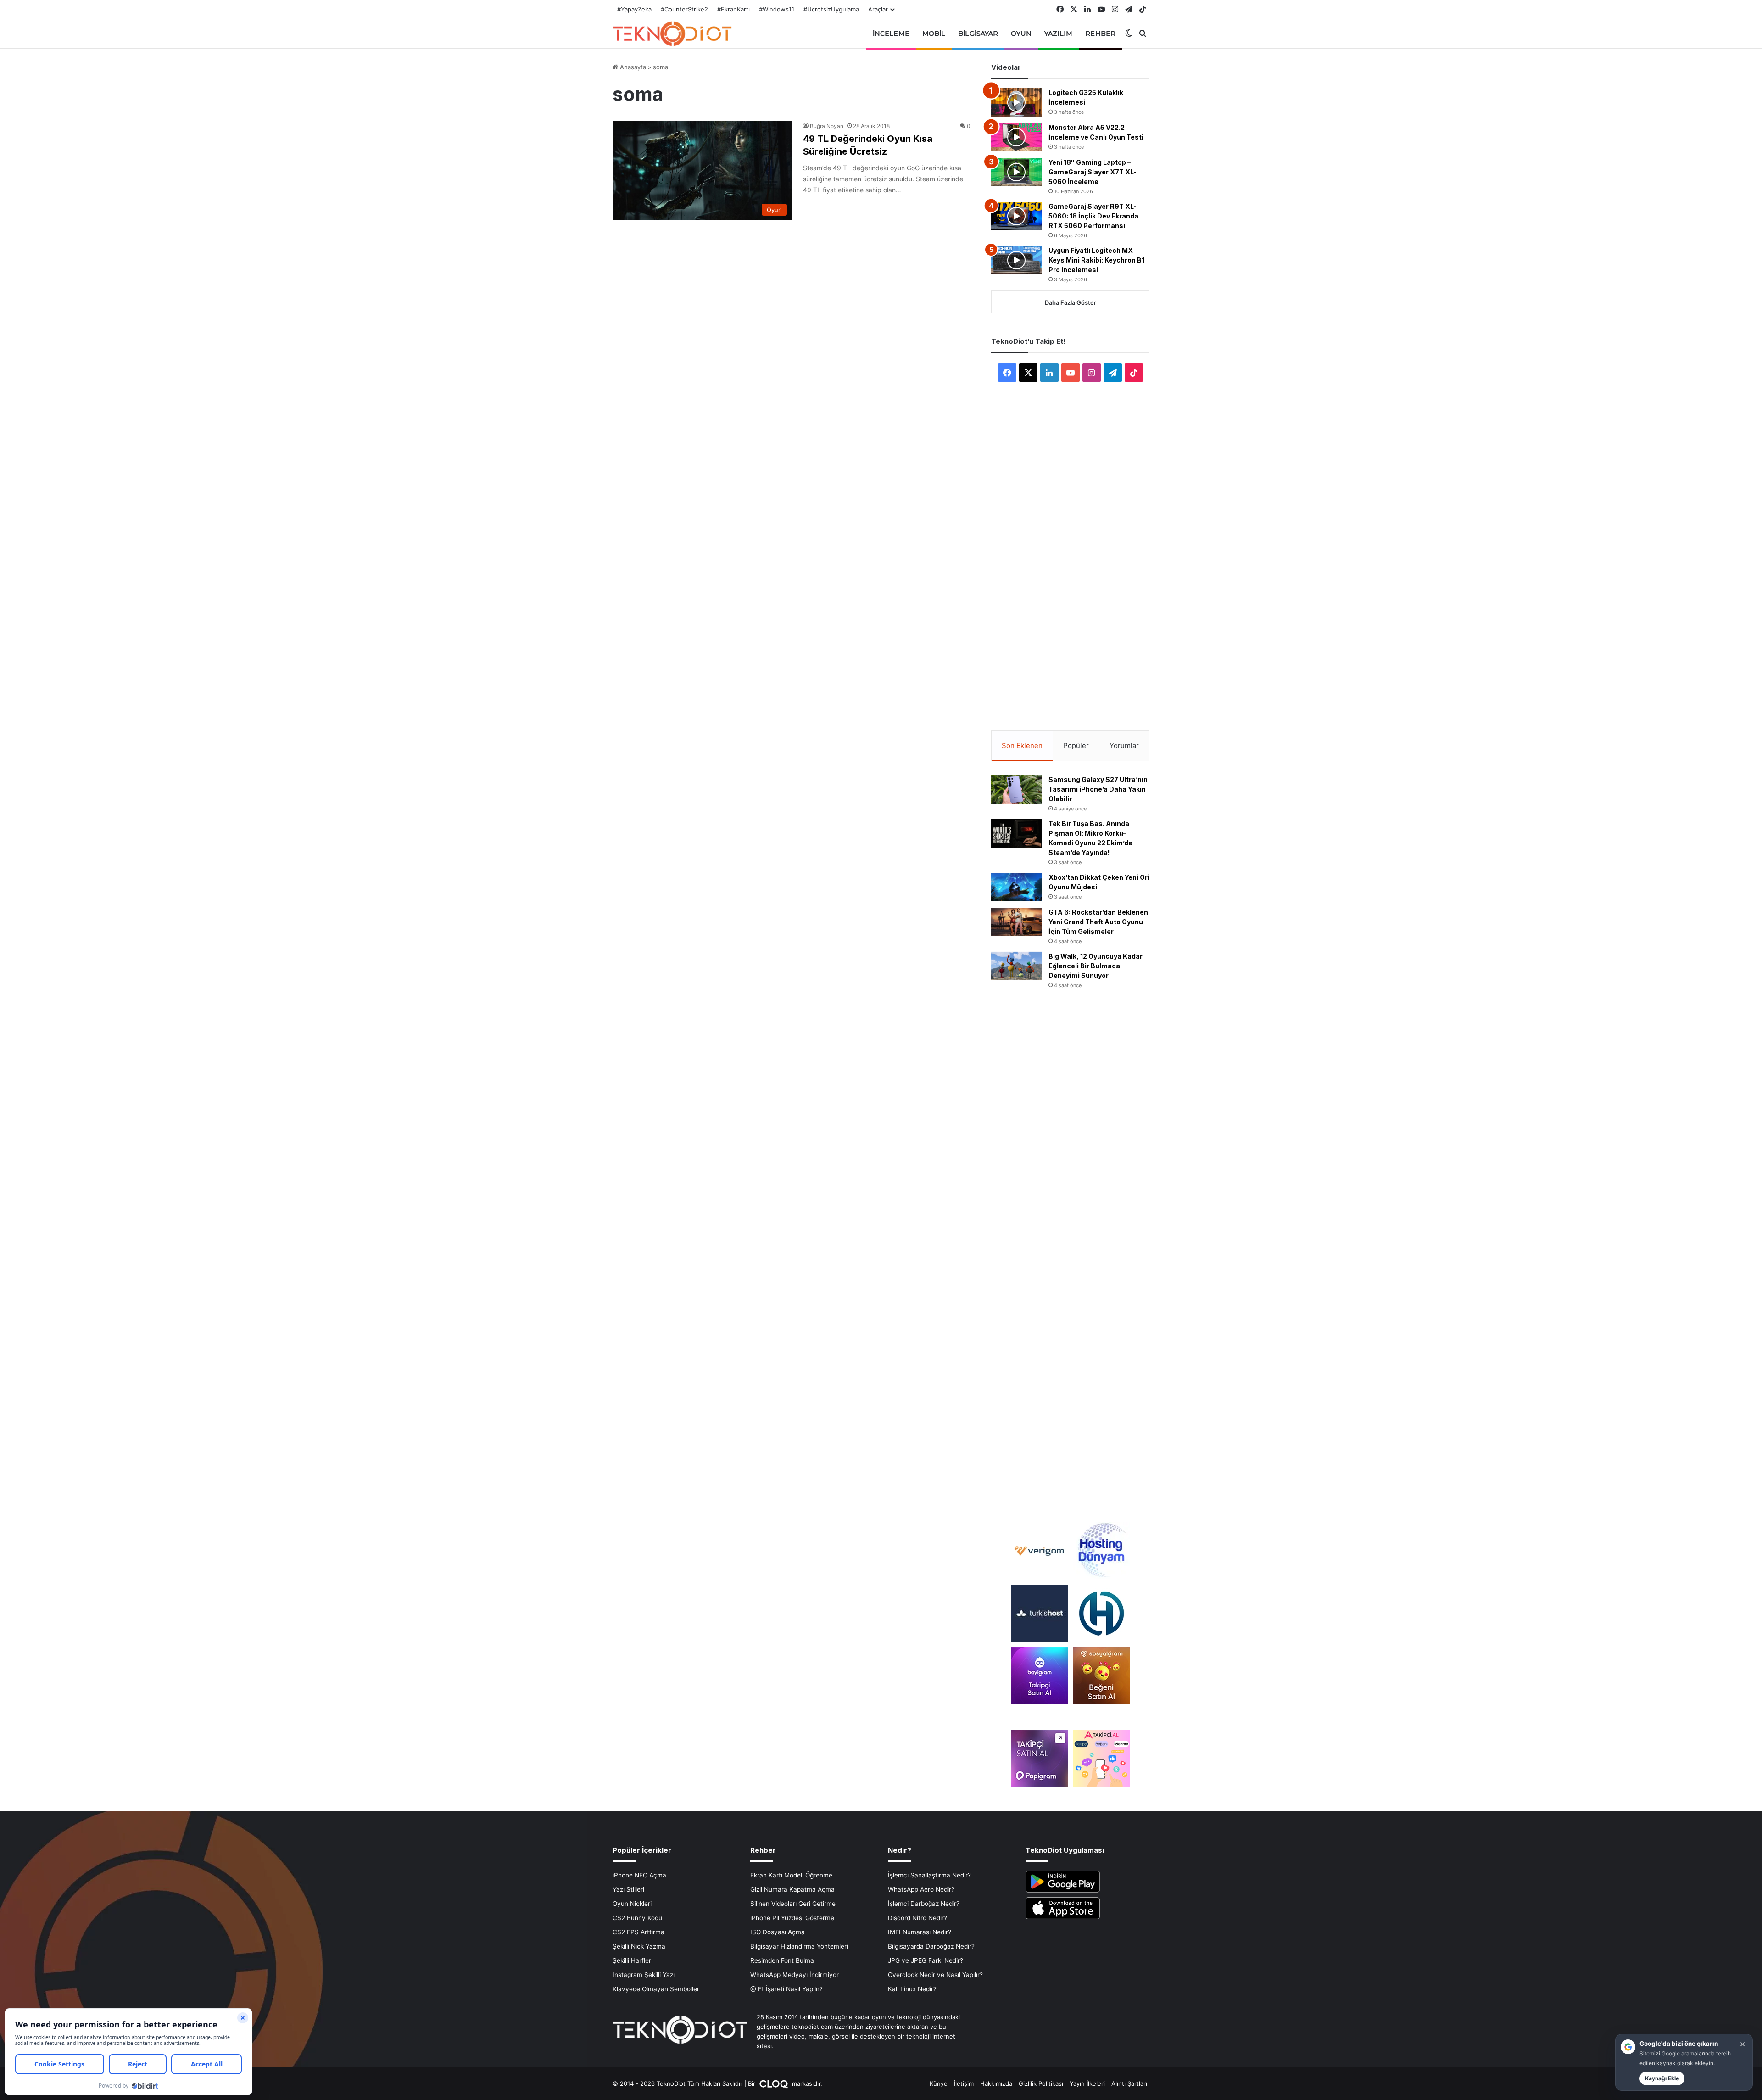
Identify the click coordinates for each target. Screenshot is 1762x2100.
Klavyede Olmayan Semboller (656, 1989)
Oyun (1021, 34)
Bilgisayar (978, 34)
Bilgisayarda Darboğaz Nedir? (931, 1946)
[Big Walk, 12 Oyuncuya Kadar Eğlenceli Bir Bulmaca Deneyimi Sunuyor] (1016, 966)
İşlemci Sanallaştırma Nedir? (929, 1875)
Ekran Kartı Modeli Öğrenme (791, 1875)
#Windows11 (777, 9)
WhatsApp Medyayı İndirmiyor (795, 1975)
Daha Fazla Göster (1071, 302)
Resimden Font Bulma (782, 1960)
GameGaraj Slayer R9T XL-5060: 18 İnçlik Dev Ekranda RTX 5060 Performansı (1093, 216)
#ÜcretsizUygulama (831, 9)
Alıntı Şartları (1129, 2083)
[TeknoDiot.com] (672, 34)
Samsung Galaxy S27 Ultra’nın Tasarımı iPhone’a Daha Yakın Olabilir (1098, 789)
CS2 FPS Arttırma (638, 1932)
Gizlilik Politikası (1041, 2083)
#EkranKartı (733, 9)
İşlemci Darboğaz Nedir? (924, 1904)
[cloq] (775, 2083)
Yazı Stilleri (628, 1889)
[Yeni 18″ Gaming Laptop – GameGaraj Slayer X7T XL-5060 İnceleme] (1016, 172)
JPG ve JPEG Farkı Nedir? (926, 1960)
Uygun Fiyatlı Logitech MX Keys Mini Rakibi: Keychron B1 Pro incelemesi (1096, 260)
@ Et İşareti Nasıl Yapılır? (786, 1989)
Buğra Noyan (827, 126)
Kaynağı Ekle (1662, 2078)
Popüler (1076, 746)
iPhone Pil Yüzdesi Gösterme (792, 1918)
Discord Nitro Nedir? (917, 1918)
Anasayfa (632, 67)
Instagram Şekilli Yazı (644, 1975)
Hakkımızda (996, 2083)
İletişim (964, 2083)
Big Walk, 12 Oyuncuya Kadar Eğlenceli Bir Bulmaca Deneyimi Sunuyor (1096, 966)
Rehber (1100, 34)
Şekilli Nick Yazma (639, 1946)
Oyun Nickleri (632, 1904)
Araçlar (878, 9)
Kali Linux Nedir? (912, 1989)
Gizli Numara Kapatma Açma (792, 1889)
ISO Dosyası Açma (778, 1932)
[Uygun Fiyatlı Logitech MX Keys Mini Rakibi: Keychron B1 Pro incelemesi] (1016, 260)
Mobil (934, 34)
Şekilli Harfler (632, 1960)
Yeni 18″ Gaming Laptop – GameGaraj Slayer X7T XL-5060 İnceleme (1093, 172)
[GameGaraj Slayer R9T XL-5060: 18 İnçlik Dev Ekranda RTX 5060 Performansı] (1016, 216)
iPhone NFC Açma (639, 1875)
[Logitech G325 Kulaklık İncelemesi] (1016, 102)
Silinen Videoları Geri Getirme (793, 1904)
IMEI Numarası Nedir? (920, 1932)
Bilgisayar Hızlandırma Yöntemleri (799, 1946)
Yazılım (1059, 34)
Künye (939, 2083)
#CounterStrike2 (684, 9)
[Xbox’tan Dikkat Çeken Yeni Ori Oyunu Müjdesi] (1016, 887)
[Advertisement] (1071, 544)
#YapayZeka (634, 9)
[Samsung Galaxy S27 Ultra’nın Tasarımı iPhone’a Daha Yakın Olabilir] (1016, 789)
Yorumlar (1124, 746)
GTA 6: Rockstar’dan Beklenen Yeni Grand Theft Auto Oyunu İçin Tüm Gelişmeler (1098, 922)
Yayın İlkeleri (1087, 2083)
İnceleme (891, 34)
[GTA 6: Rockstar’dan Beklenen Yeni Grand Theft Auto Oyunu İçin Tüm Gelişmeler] (1016, 922)
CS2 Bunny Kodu (637, 1918)
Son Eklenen (1022, 746)
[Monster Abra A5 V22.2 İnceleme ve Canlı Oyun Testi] (1016, 137)
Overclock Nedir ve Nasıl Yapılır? (935, 1975)
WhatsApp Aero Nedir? (921, 1889)
